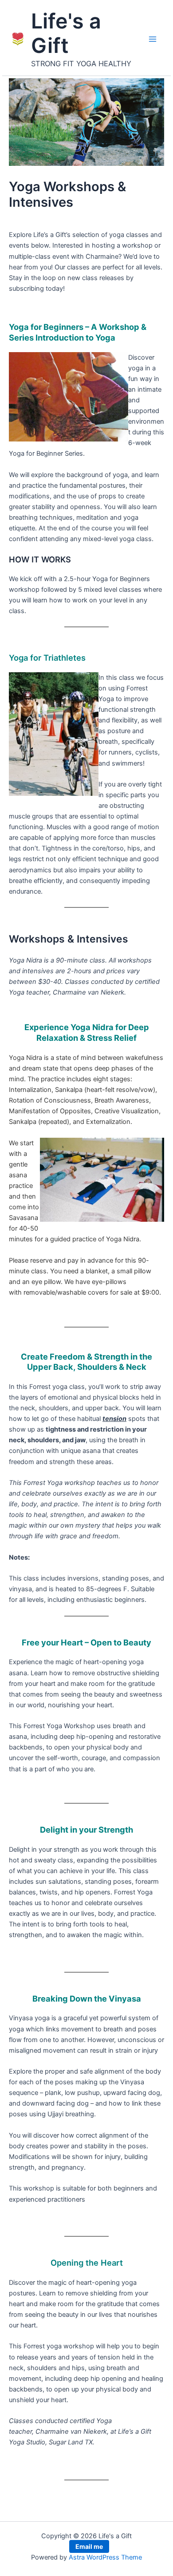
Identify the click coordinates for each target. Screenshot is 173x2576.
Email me (89, 2546)
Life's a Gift (66, 33)
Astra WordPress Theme (105, 2557)
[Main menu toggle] (153, 39)
